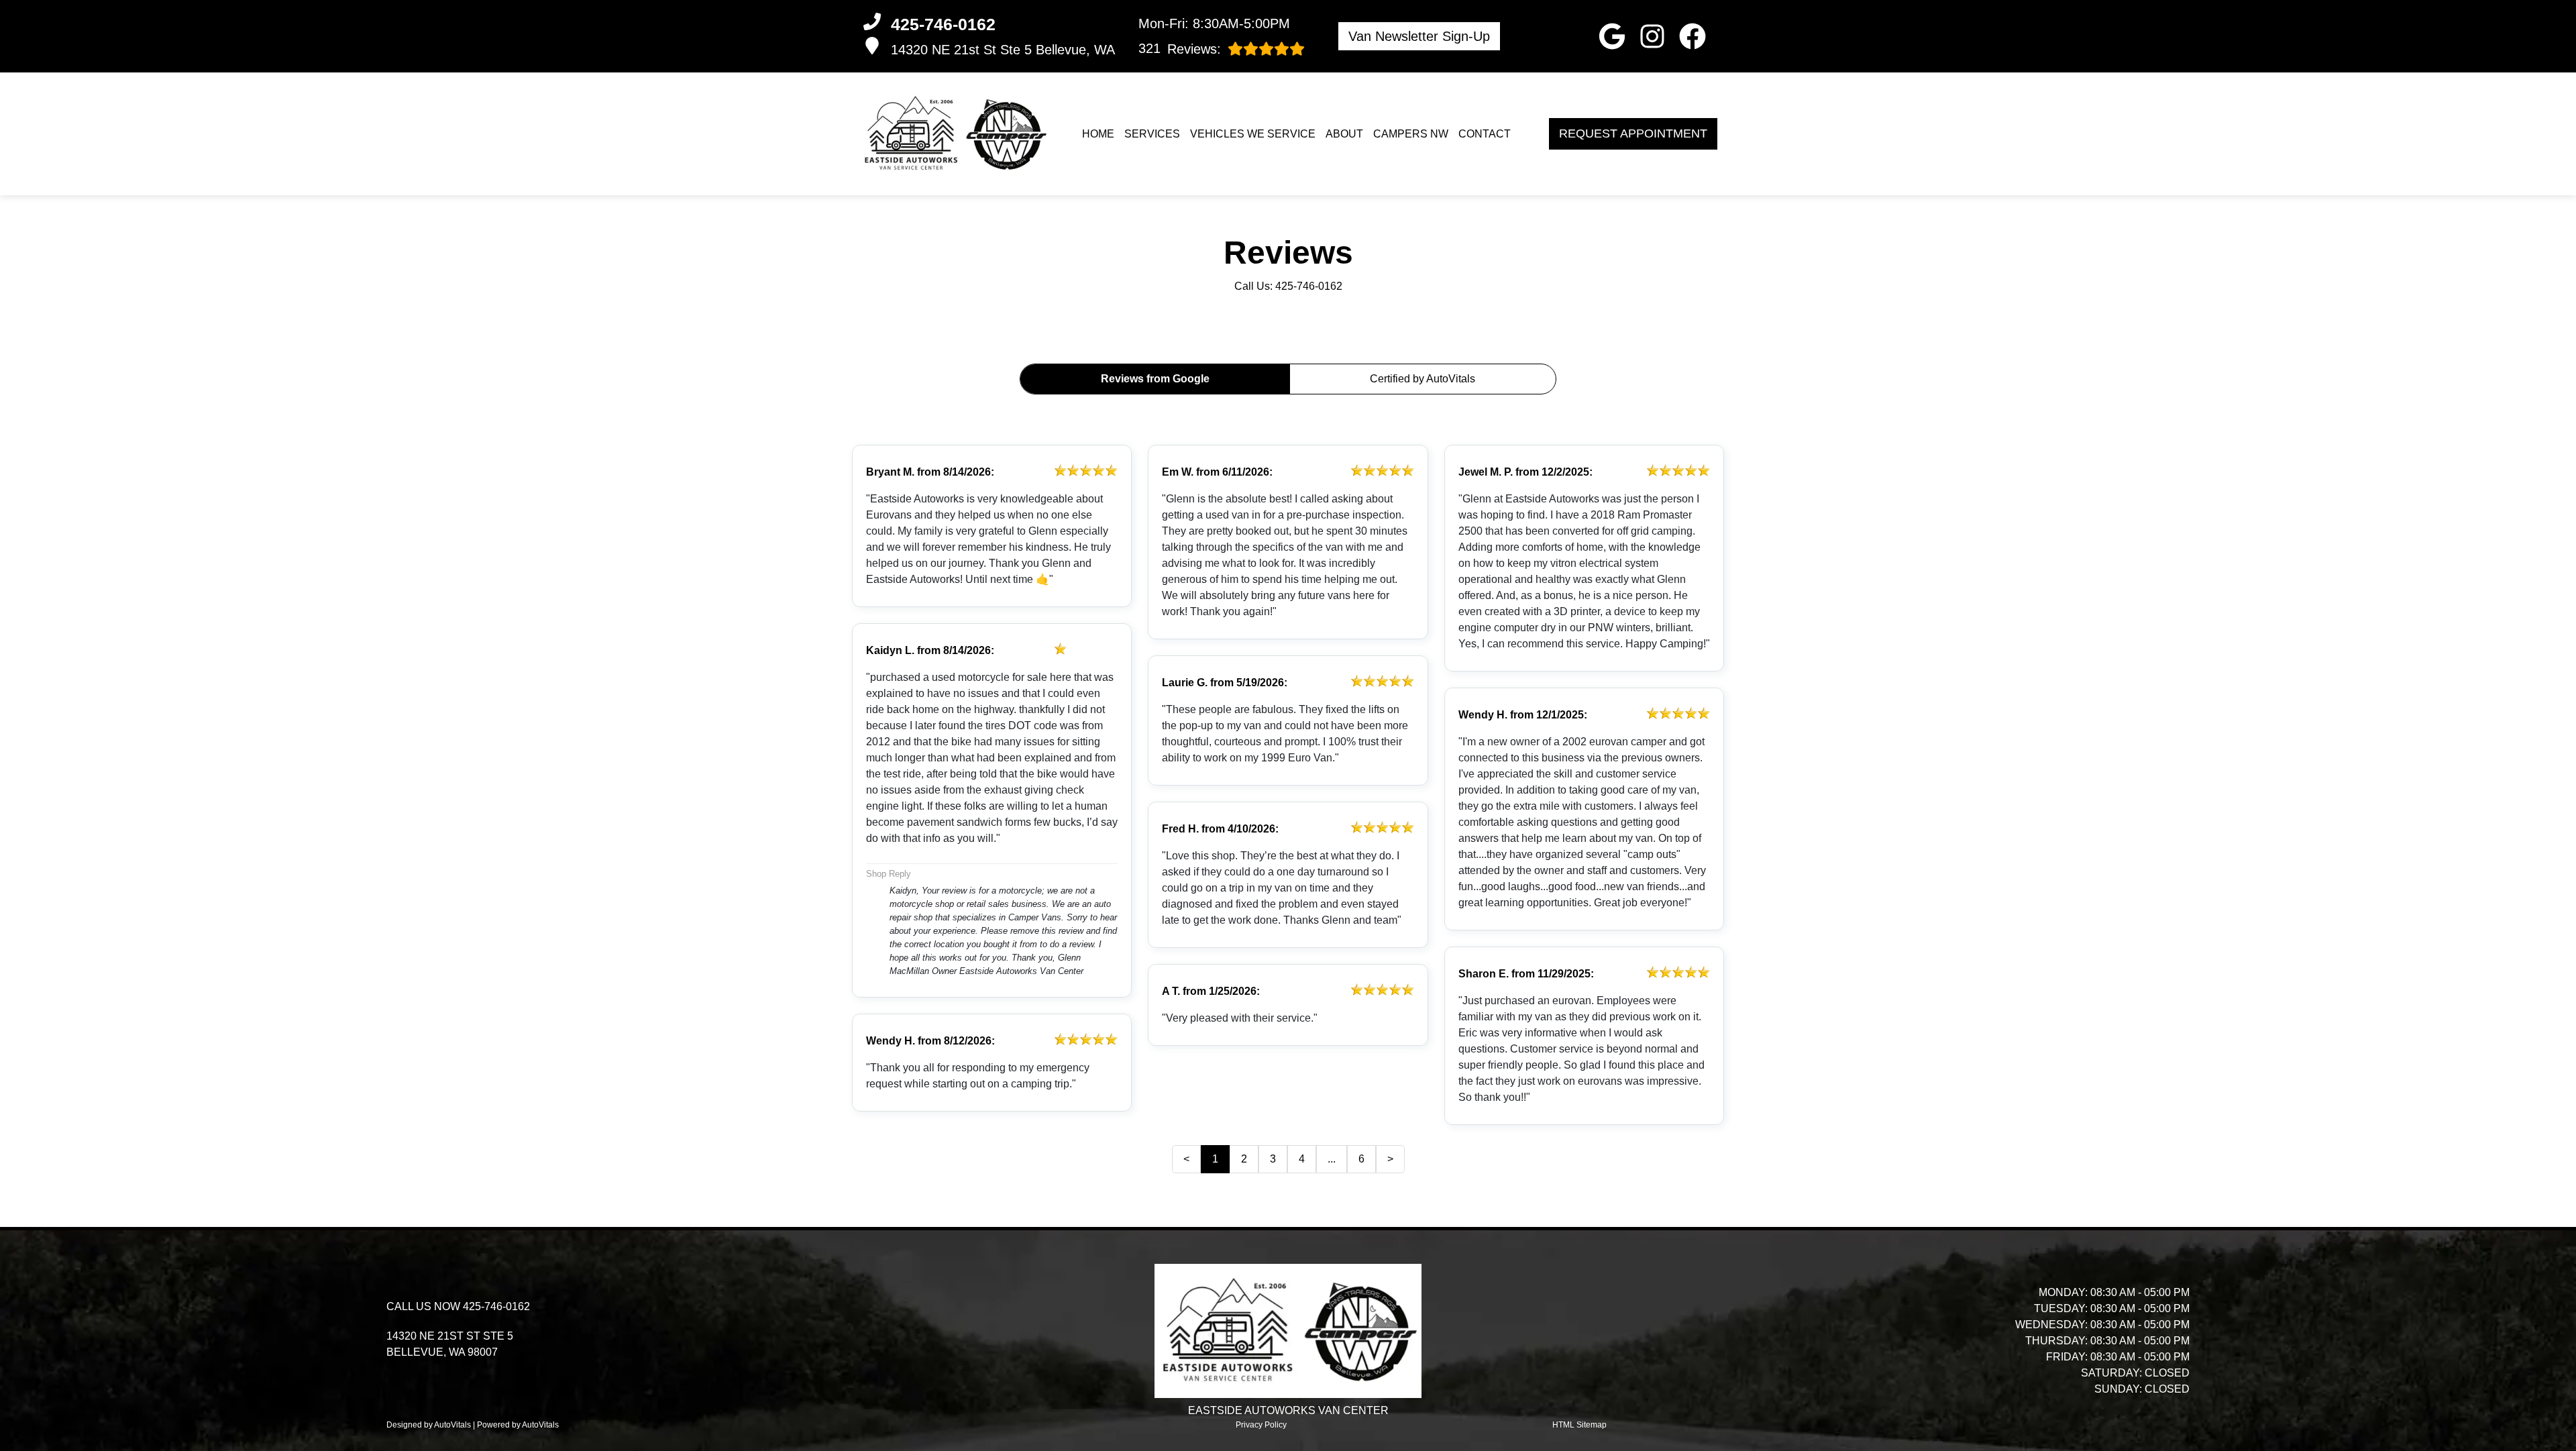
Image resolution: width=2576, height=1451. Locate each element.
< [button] (1186, 1159)
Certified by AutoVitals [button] (1423, 379)
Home (1098, 134)
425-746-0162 (1309, 286)
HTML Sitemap (1579, 1425)
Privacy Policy (1261, 1425)
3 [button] (1273, 1159)
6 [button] (1361, 1159)
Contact (1485, 134)
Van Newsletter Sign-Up (1419, 36)
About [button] (1344, 134)
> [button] (1390, 1159)
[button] (1612, 36)
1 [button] (1215, 1159)
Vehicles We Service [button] (1253, 134)
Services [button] (1152, 134)
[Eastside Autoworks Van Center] (954, 134)
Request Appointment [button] (1633, 133)
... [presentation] (1332, 1159)
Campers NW (1411, 134)
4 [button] (1302, 1159)
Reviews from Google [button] (1155, 379)
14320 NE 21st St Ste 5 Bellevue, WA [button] (1003, 50)
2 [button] (1244, 1159)
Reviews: (1180, 49)
